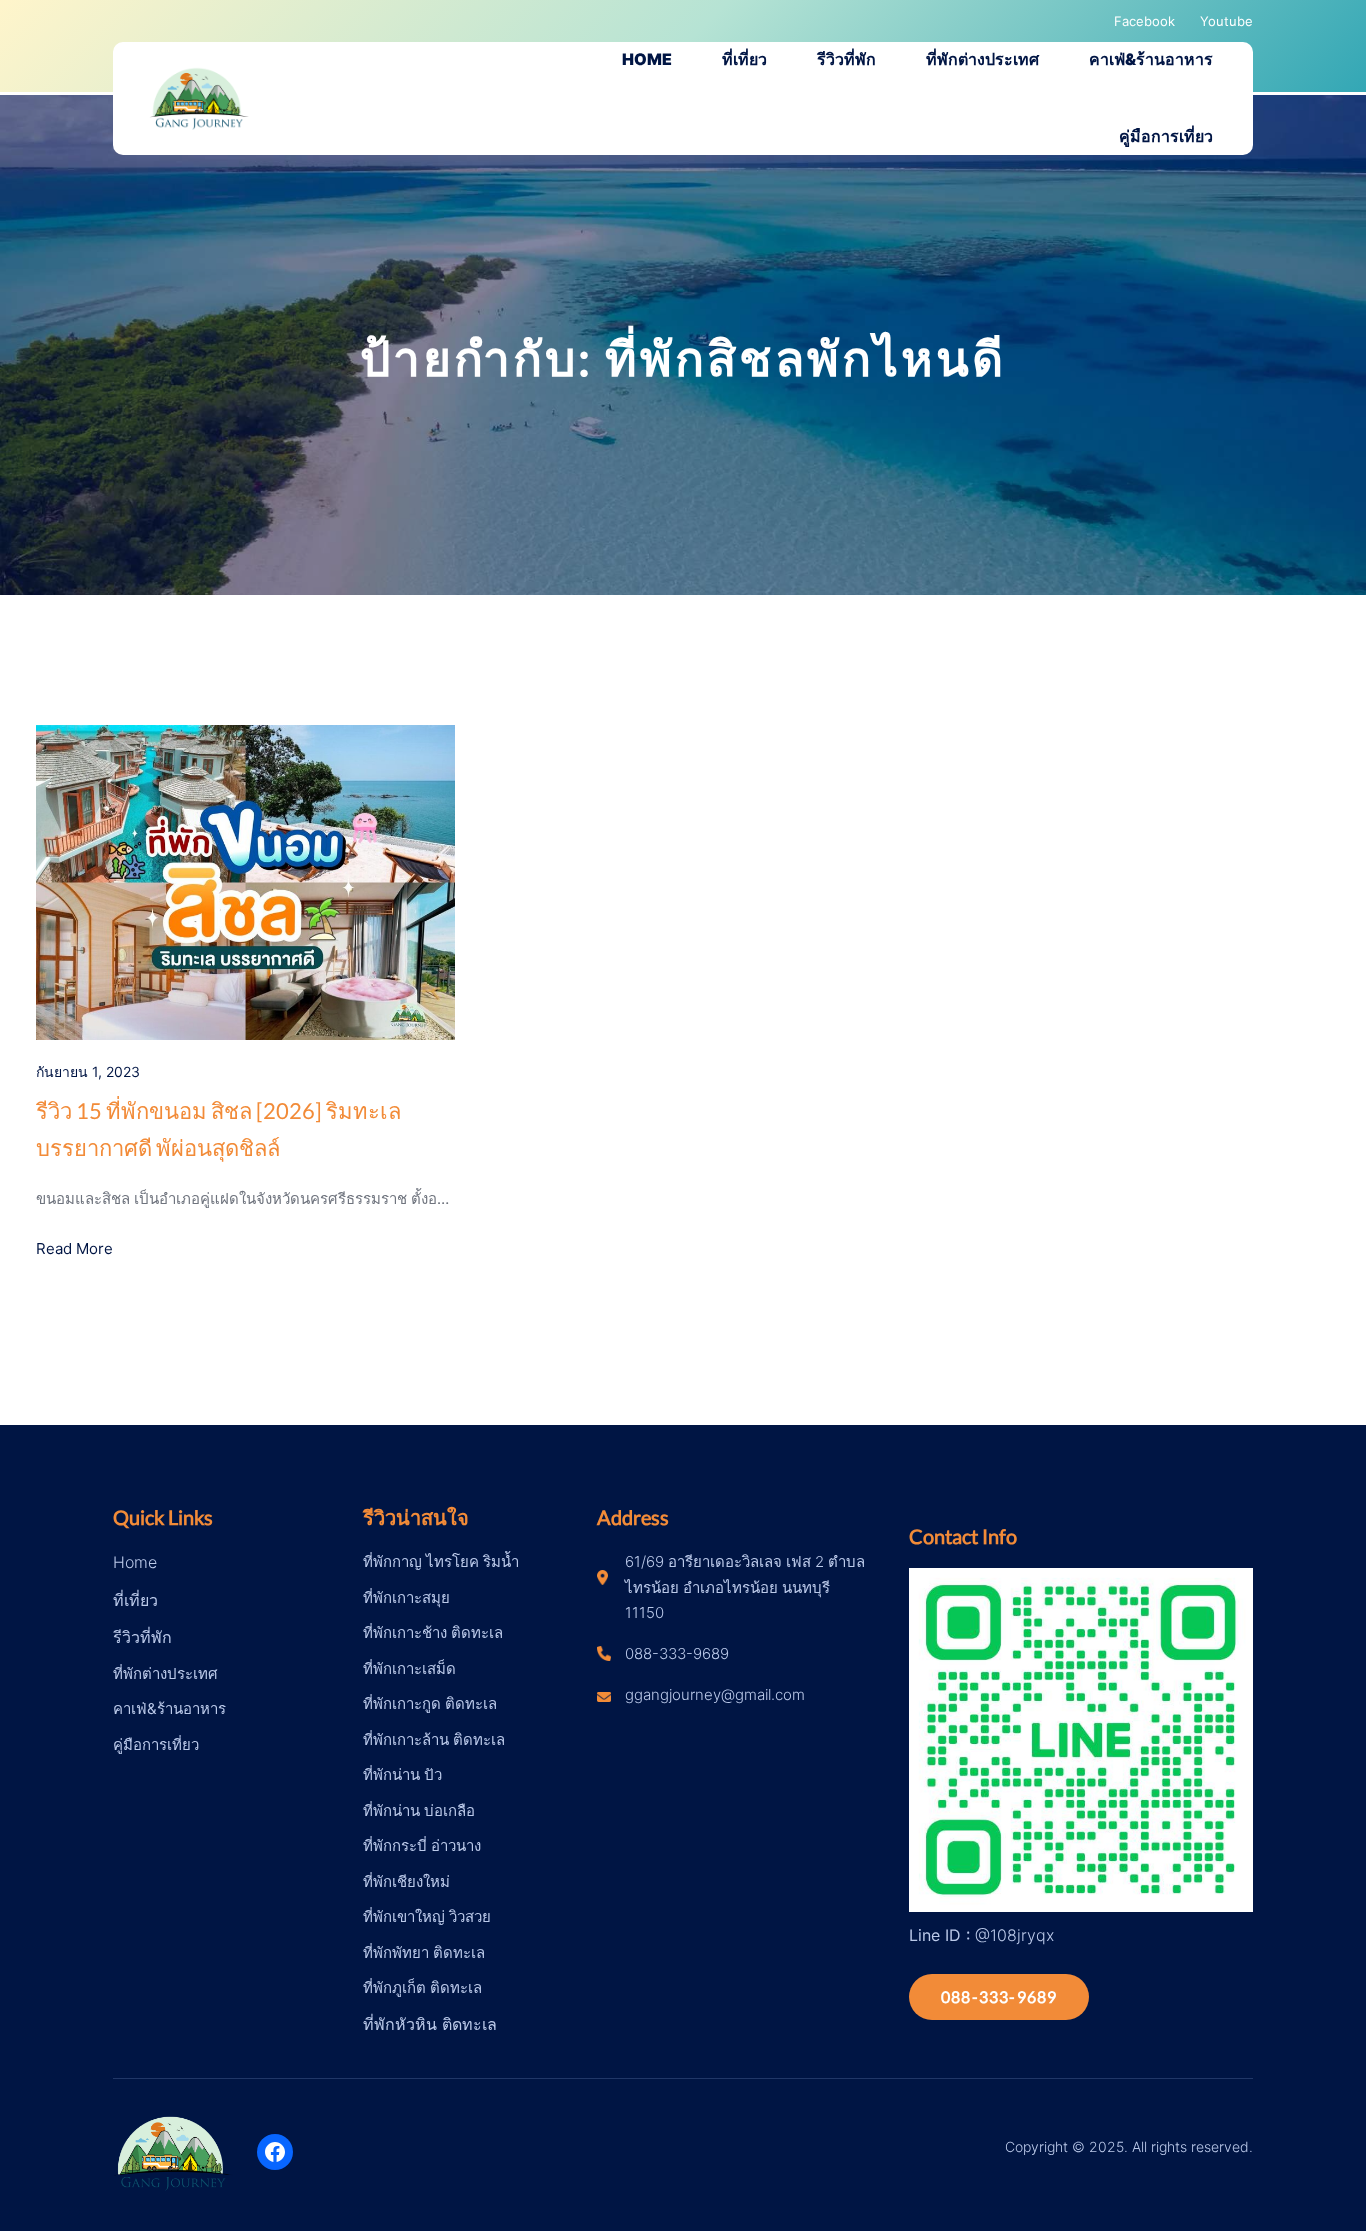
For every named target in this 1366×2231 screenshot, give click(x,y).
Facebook (1144, 21)
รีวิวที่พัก (142, 1637)
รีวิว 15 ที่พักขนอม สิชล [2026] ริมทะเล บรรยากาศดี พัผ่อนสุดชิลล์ (218, 1129)
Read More (74, 1248)
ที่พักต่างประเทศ (165, 1673)
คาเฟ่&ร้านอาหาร (169, 1708)
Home (135, 1562)
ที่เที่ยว (135, 1600)
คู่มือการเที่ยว (156, 1744)
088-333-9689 (999, 1996)
